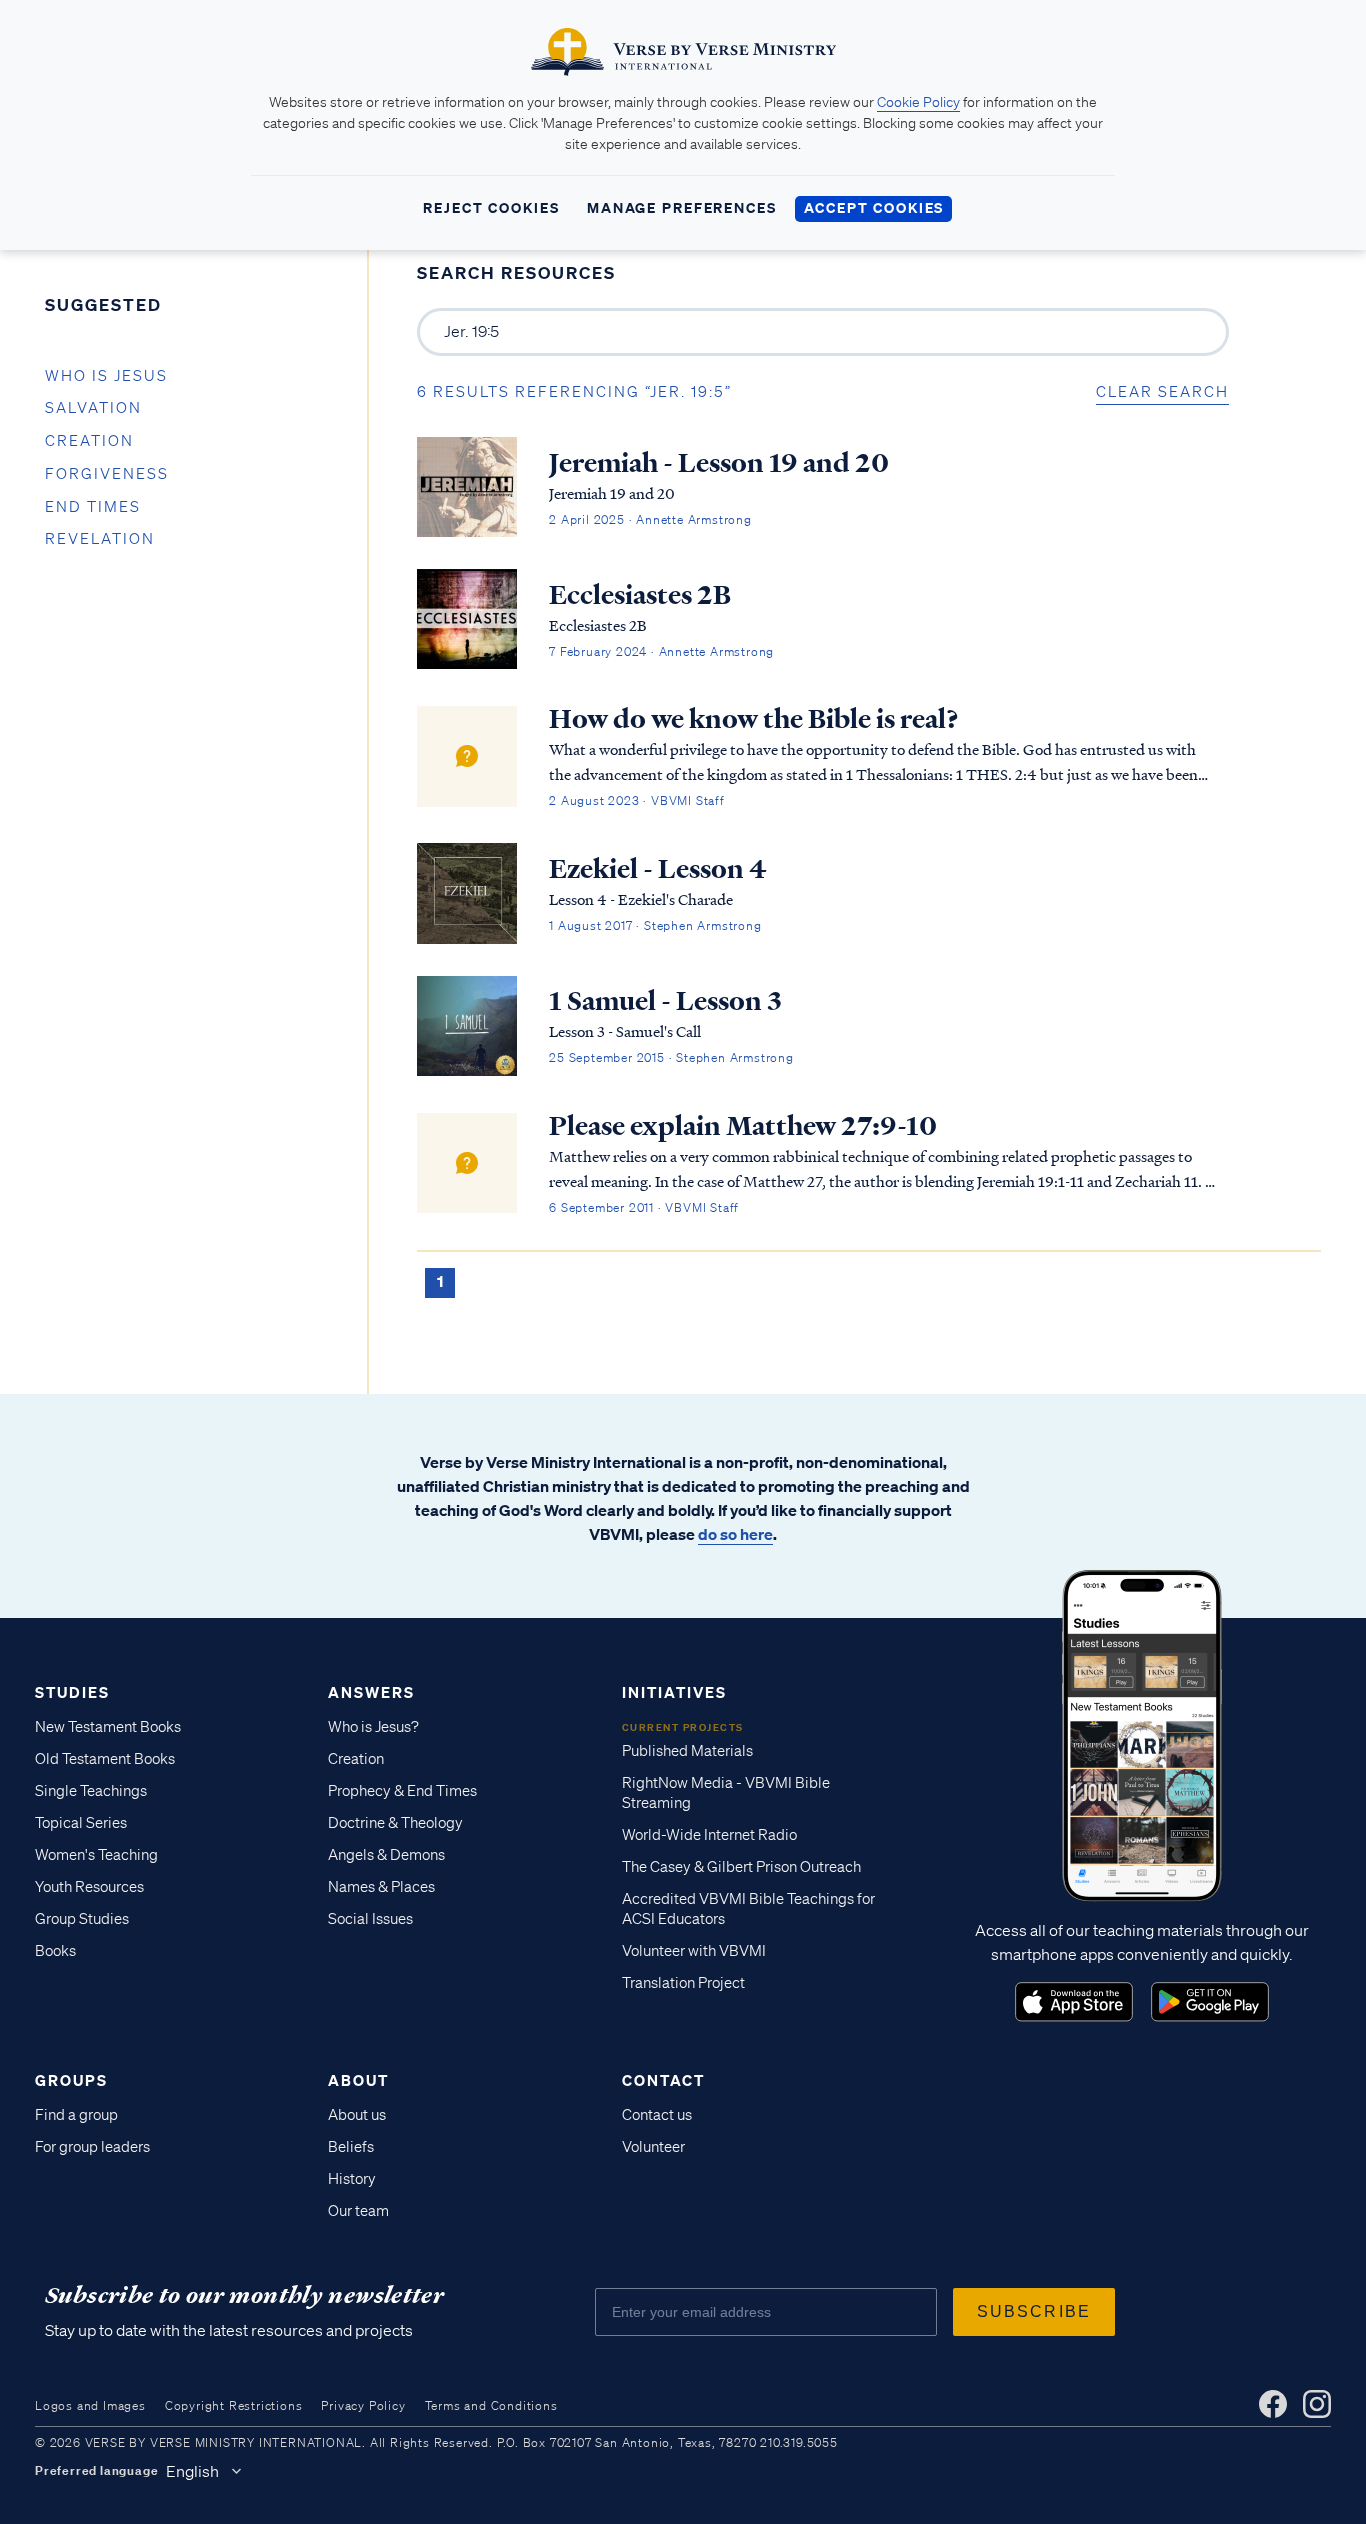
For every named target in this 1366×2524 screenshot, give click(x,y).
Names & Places (381, 1887)
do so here (735, 1534)
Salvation (93, 408)
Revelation (100, 539)
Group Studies (82, 1919)
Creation (89, 441)
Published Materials (687, 1751)
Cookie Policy (918, 102)
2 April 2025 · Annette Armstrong (650, 519)
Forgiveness (107, 474)
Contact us (657, 2115)
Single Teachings (91, 1791)
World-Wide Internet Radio (709, 1835)
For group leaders (92, 2147)
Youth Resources (89, 1887)
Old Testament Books (105, 1759)
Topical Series (81, 1823)
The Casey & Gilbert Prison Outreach (741, 1867)
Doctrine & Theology (395, 1823)
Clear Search (1162, 392)
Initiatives (674, 1692)
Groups (71, 2080)
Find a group (76, 2115)
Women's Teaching (96, 1855)
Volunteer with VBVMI (694, 1951)
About (358, 2080)
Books (55, 1951)
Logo (1074, 2002)
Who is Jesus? (373, 1727)
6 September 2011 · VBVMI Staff (644, 1207)
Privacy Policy (363, 2405)
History (352, 2179)
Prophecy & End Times (402, 1791)
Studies (72, 1692)
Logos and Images (90, 2405)
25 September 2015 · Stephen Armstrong (671, 1057)
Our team (358, 2211)
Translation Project (683, 1983)
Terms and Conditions (491, 2405)
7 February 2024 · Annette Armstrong (661, 651)
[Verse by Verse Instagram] (1317, 2404)
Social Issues (370, 1919)
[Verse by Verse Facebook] (1273, 2404)
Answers (371, 1692)
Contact (663, 2080)
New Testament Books (108, 1727)
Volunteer (653, 2147)
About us (357, 2115)
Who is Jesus (106, 376)
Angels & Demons (386, 1855)
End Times (93, 507)
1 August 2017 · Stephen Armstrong (655, 925)
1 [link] (440, 1281)
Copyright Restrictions (234, 2405)
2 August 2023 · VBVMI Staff (637, 800)
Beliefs (351, 2147)
